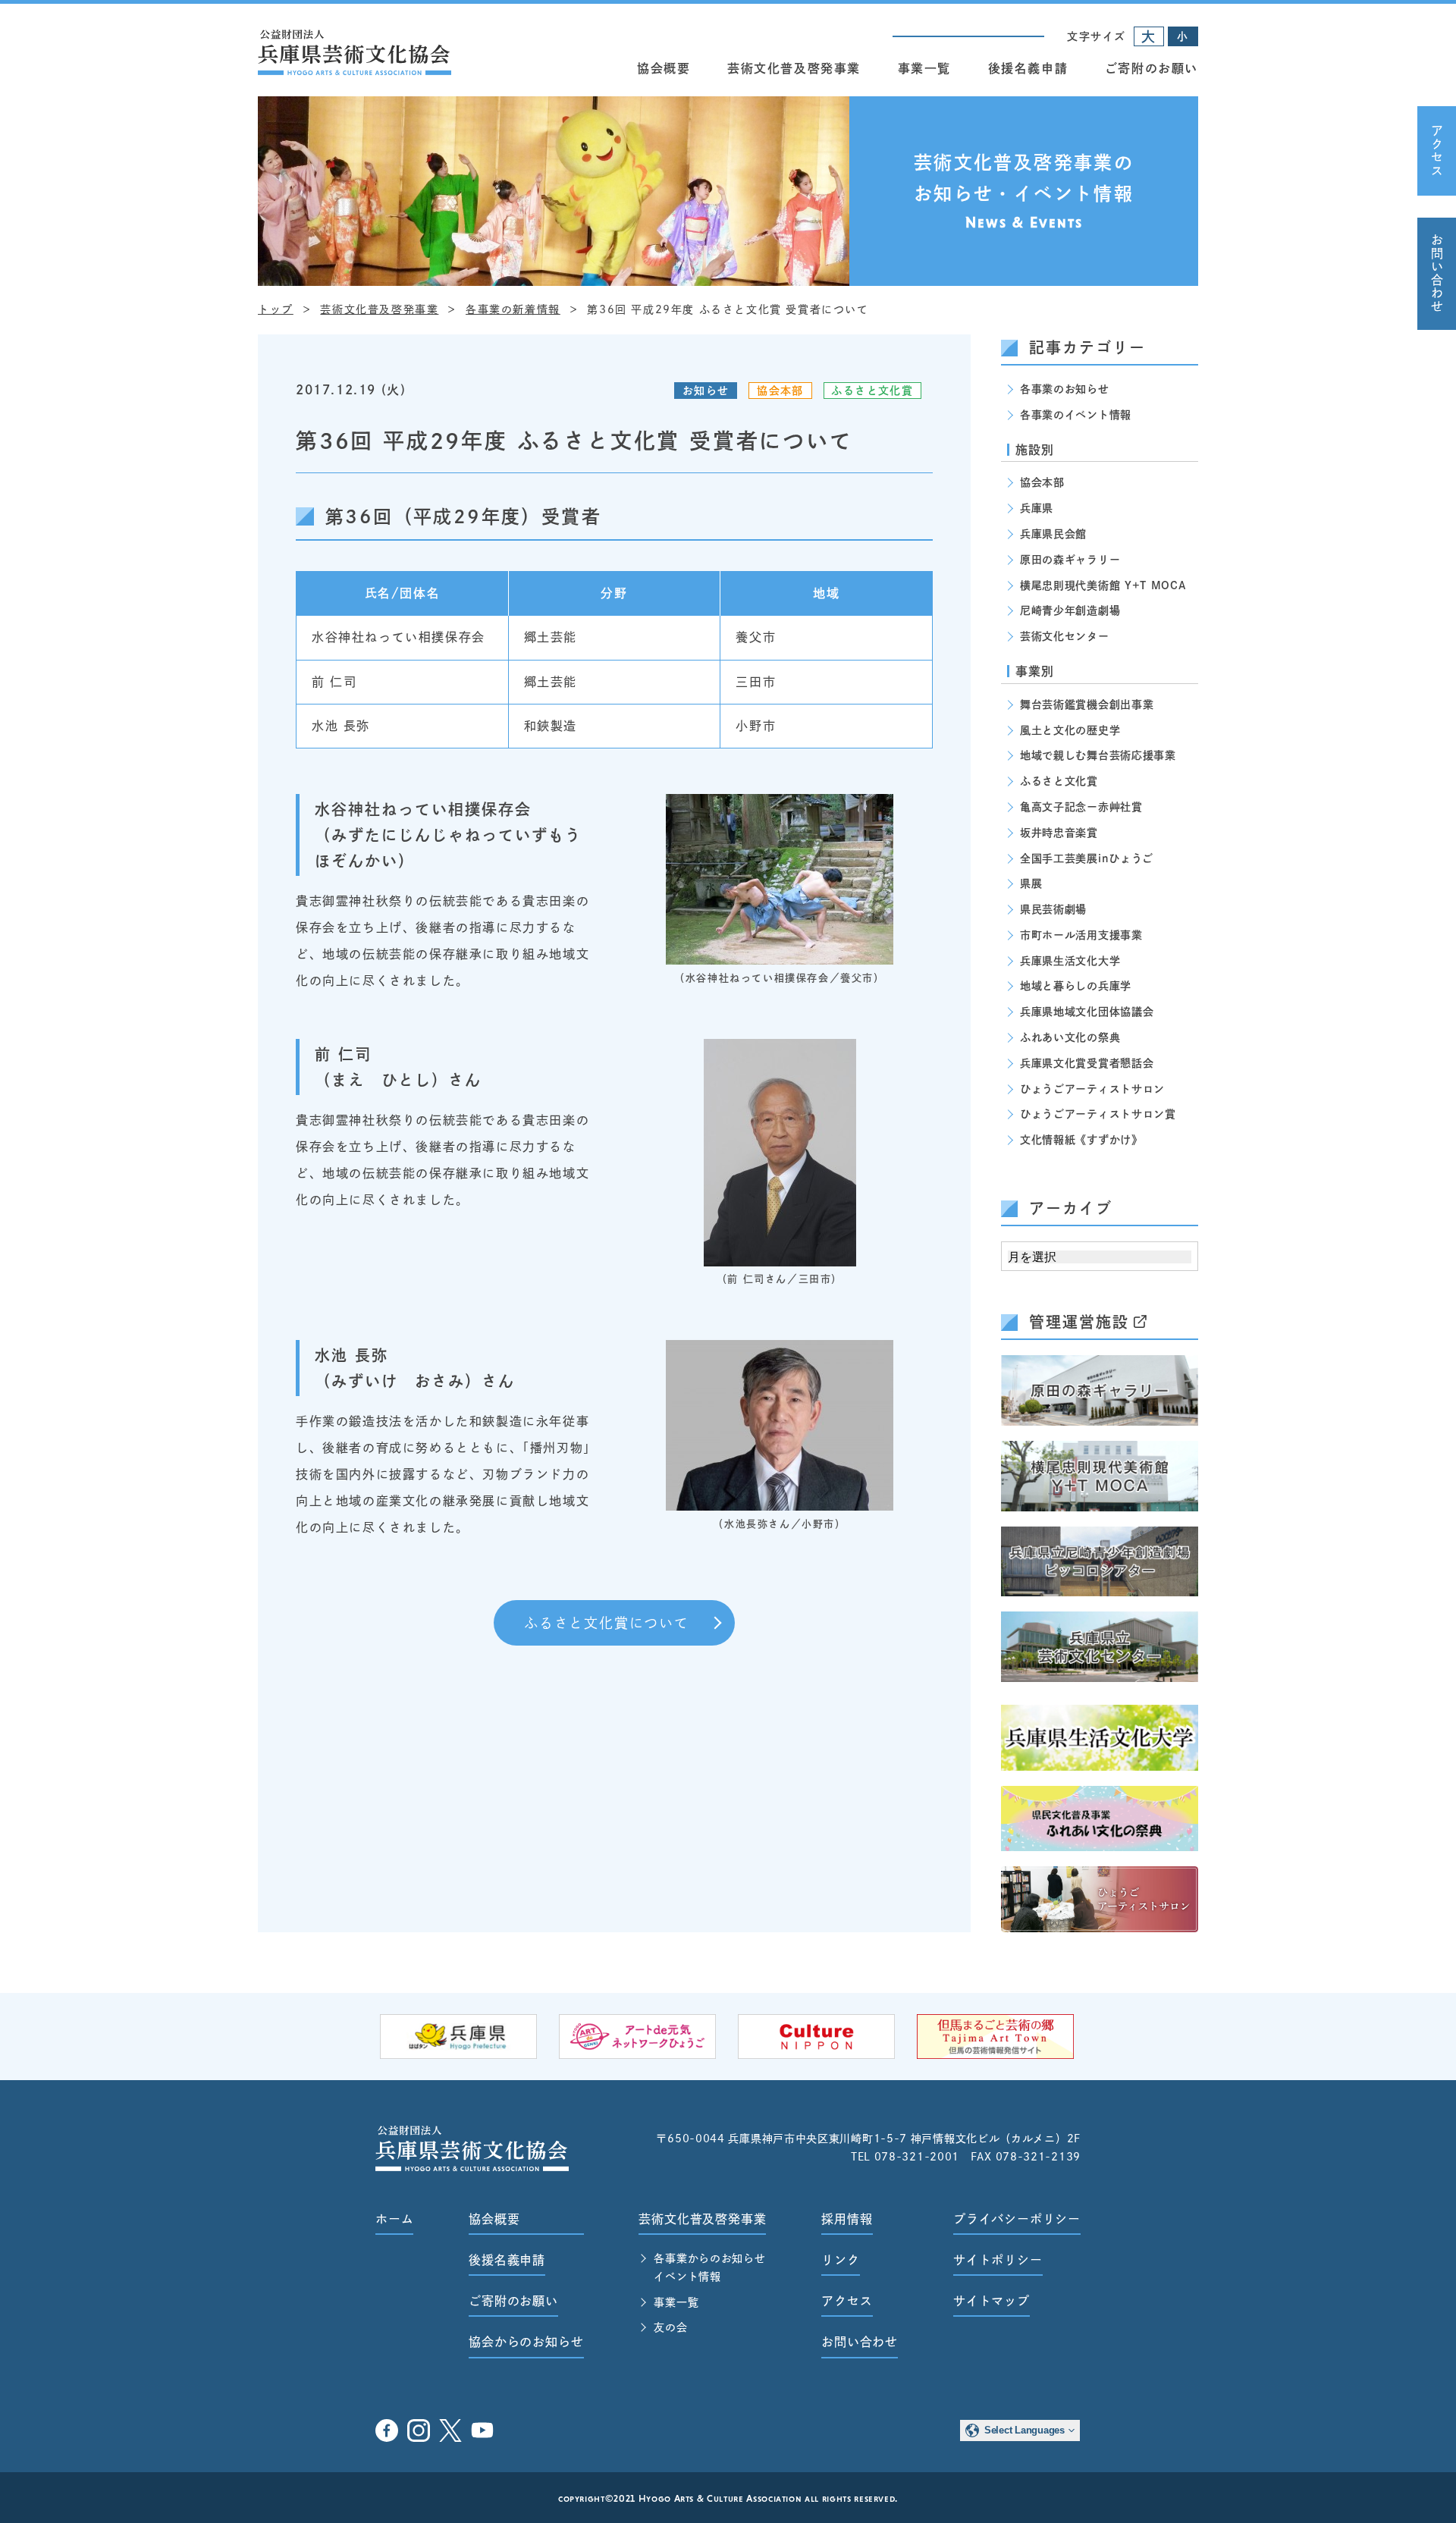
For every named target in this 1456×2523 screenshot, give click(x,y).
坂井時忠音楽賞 (1059, 833)
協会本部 (780, 391)
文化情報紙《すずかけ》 (1081, 1140)
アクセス (1437, 151)
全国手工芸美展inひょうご (1087, 858)
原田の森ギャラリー (1070, 560)
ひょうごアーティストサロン (1092, 1089)
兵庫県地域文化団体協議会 (1087, 1012)
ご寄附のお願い (1152, 68)
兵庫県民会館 (1053, 534)
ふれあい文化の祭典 (1070, 1037)
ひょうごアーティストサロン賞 (1098, 1114)
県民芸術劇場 (1053, 909)
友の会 (670, 2327)
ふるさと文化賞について (607, 1623)
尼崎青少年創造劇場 (1070, 610)
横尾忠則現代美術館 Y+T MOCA (1103, 585)
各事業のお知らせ (1065, 389)
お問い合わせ (1437, 274)
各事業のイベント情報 (1076, 415)
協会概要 (664, 68)
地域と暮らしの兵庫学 (1076, 986)
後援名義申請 (1028, 68)
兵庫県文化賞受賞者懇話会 (1087, 1063)
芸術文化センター (1065, 636)
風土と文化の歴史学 (1070, 730)
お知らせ (706, 391)
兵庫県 (1037, 508)
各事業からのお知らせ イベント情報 (709, 2267)
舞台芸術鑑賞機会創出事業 (1087, 704)
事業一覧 (924, 68)
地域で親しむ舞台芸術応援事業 (1098, 755)
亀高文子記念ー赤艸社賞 (1081, 807)
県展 (1031, 883)
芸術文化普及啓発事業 (794, 68)
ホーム (394, 2219)
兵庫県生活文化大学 (1070, 961)
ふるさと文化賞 (872, 391)
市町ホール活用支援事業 (1081, 935)
